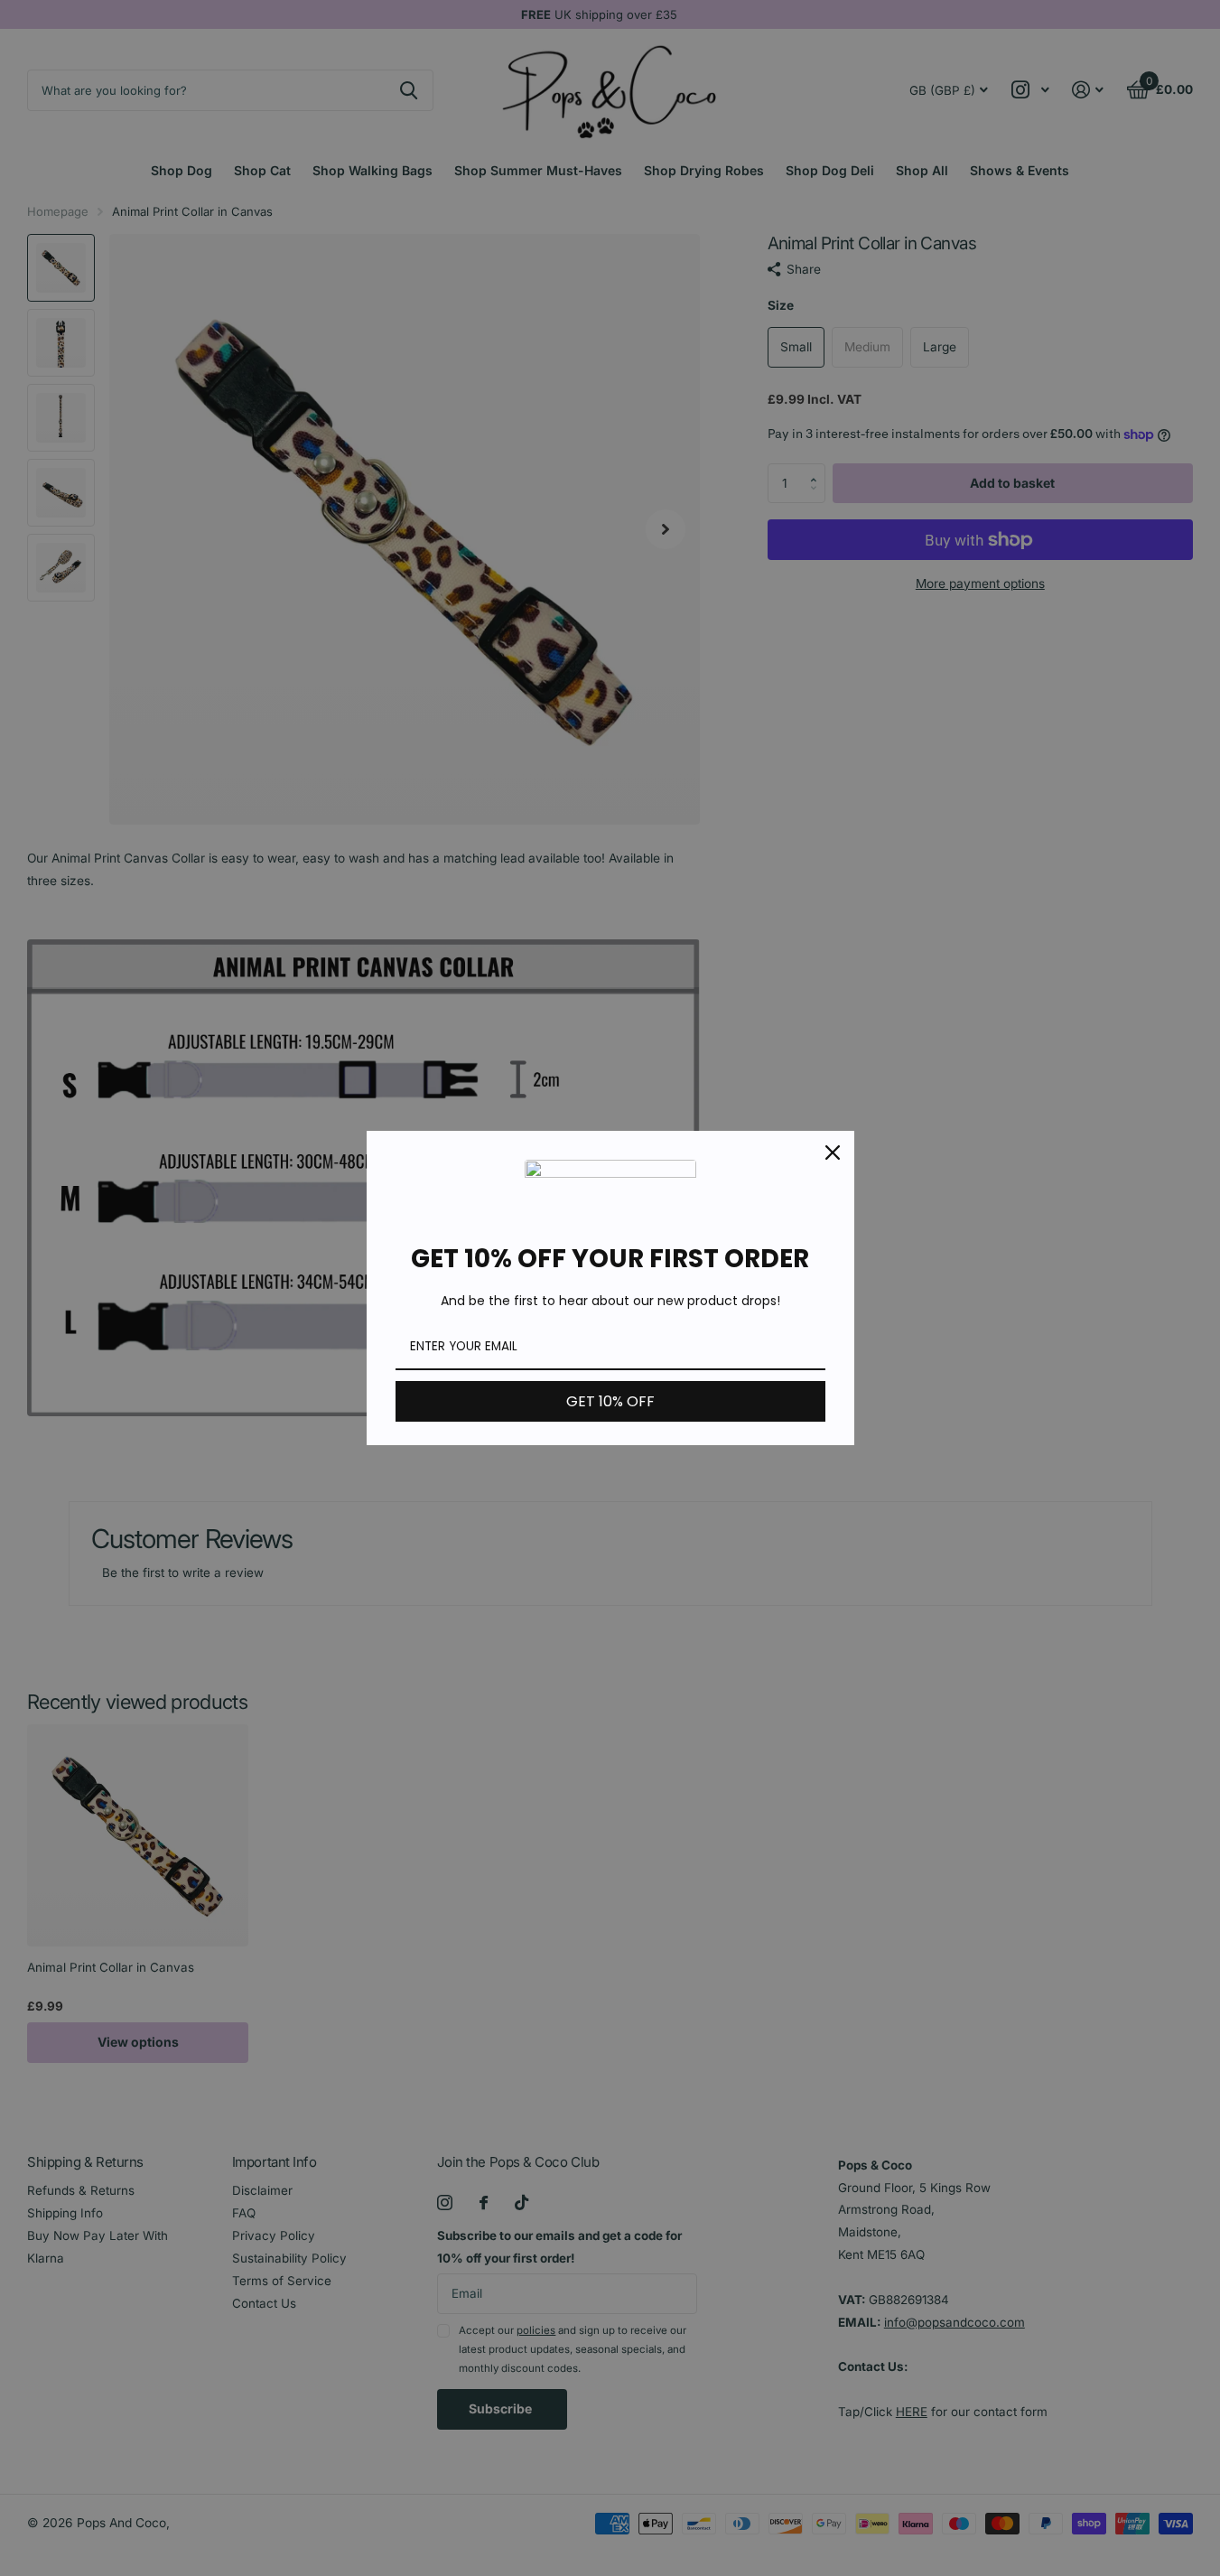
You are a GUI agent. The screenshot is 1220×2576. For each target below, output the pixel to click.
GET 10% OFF (610, 1401)
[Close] (833, 1153)
